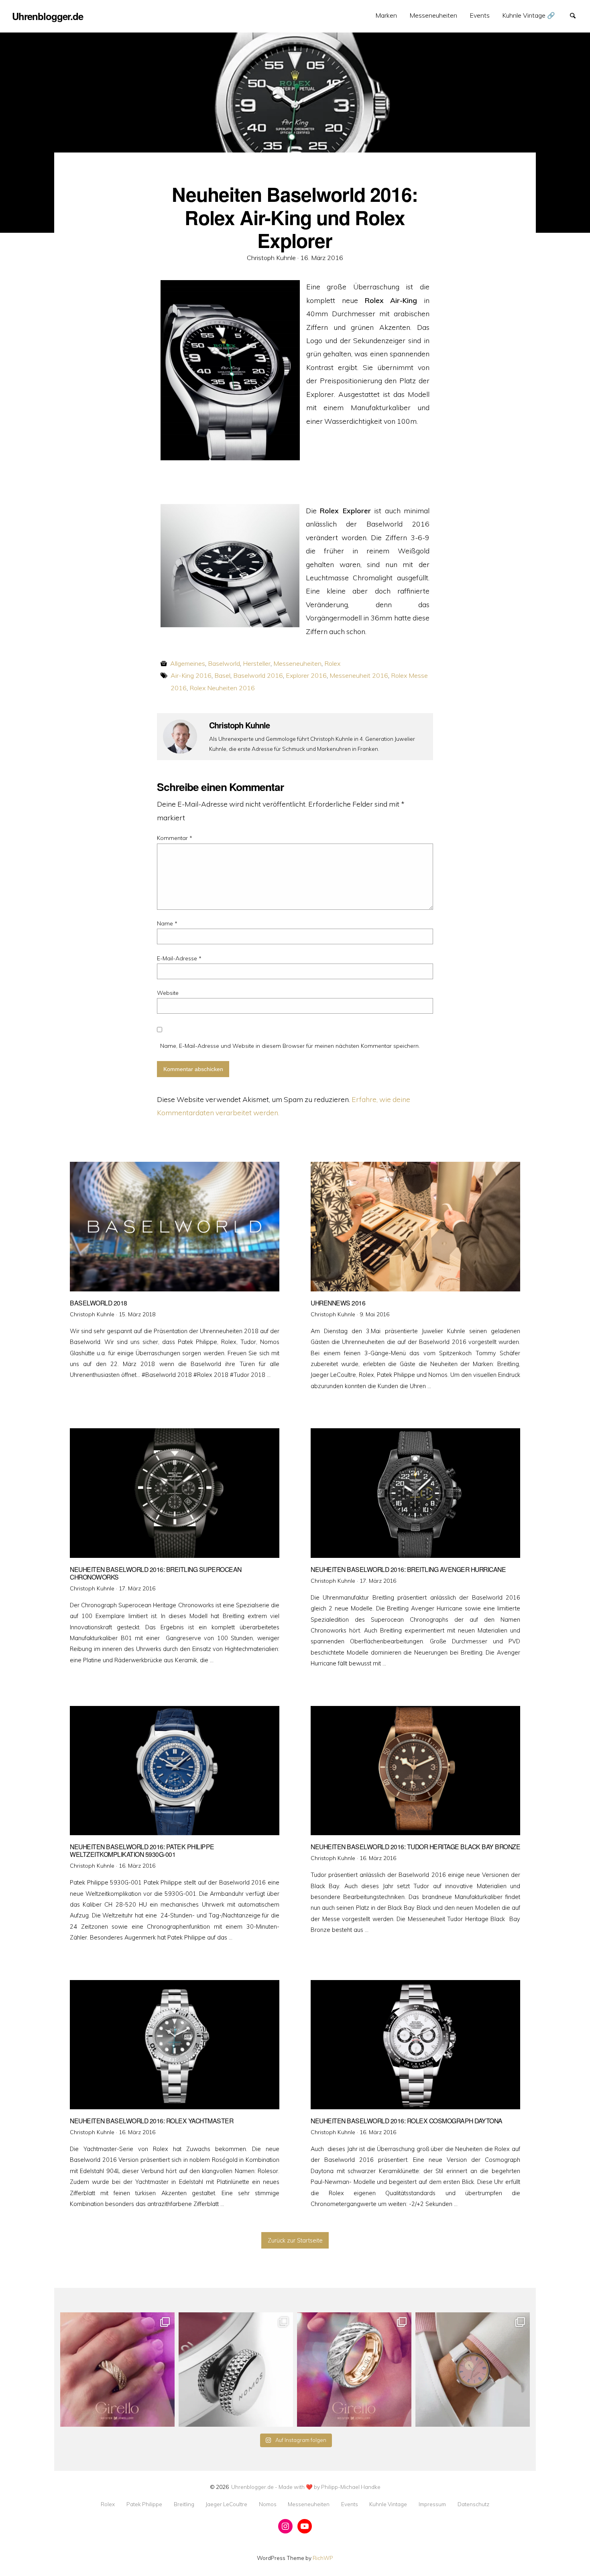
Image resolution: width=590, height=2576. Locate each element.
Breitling (184, 2504)
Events (480, 15)
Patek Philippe (144, 2504)
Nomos (268, 2504)
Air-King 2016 (191, 675)
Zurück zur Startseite (295, 2241)
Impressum (432, 2504)
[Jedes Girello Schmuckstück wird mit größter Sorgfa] (117, 2370)
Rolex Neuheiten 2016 (222, 688)
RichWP (323, 2558)
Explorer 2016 (306, 675)
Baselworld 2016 (258, 675)
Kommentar (175, 838)
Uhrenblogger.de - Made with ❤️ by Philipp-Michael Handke (306, 2487)
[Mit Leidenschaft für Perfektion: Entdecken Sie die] (473, 2370)
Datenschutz (473, 2504)
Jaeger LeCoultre (226, 2504)
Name (167, 923)
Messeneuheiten (433, 15)
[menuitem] (386, 15)
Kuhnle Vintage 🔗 (529, 15)
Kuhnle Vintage (388, 2504)
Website (168, 993)
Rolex (332, 663)
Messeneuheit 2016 (359, 675)
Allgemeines (188, 663)
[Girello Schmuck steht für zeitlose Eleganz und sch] (354, 2370)
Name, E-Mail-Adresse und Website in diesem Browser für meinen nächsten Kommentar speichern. (290, 1046)
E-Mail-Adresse (179, 958)
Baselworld (224, 663)
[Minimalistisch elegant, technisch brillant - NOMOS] (236, 2370)
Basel (222, 675)
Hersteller (257, 663)
